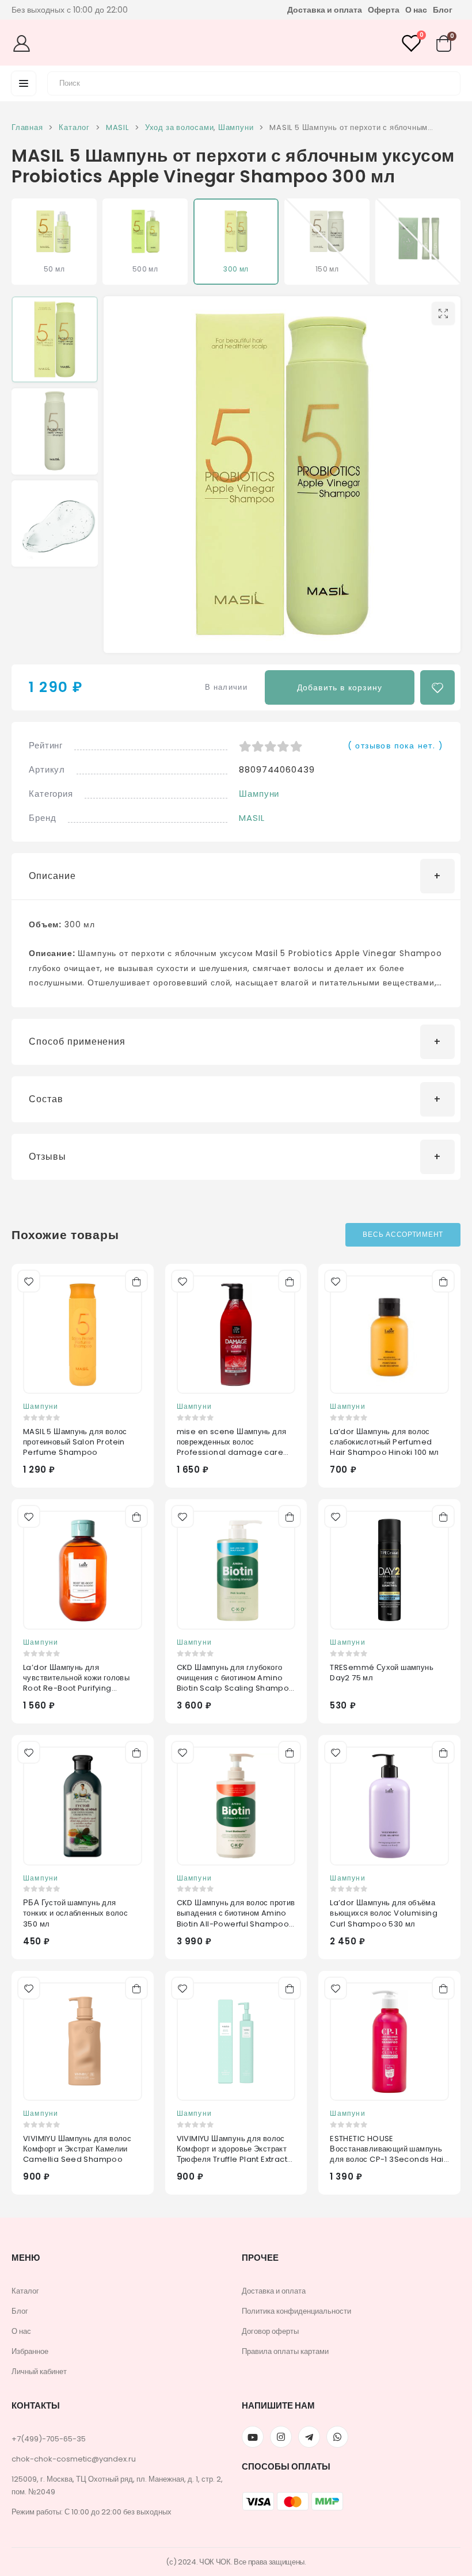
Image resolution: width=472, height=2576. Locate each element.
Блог (443, 10)
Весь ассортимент (403, 1234)
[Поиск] (445, 82)
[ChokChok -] (232, 43)
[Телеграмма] (309, 2437)
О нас (416, 10)
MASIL (252, 818)
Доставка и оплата (325, 10)
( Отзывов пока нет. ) (395, 746)
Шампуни (259, 794)
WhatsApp (337, 2437)
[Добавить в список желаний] (437, 687)
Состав (46, 1099)
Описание (52, 876)
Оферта (384, 10)
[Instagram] (281, 2437)
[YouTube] (253, 2437)
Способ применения (77, 1042)
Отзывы (47, 1157)
